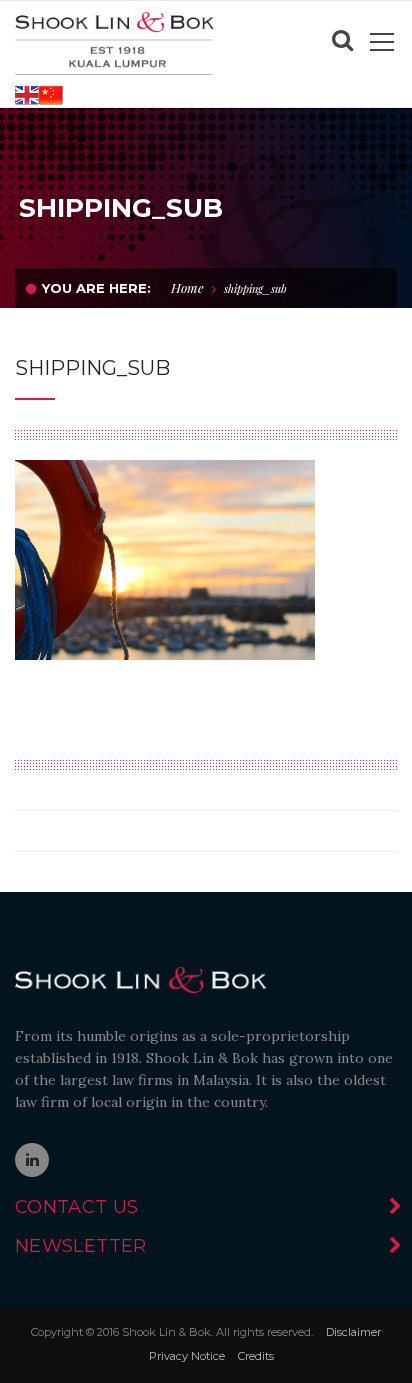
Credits (256, 1356)
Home (187, 287)
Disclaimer (353, 1332)
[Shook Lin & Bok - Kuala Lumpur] (115, 42)
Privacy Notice (187, 1356)
